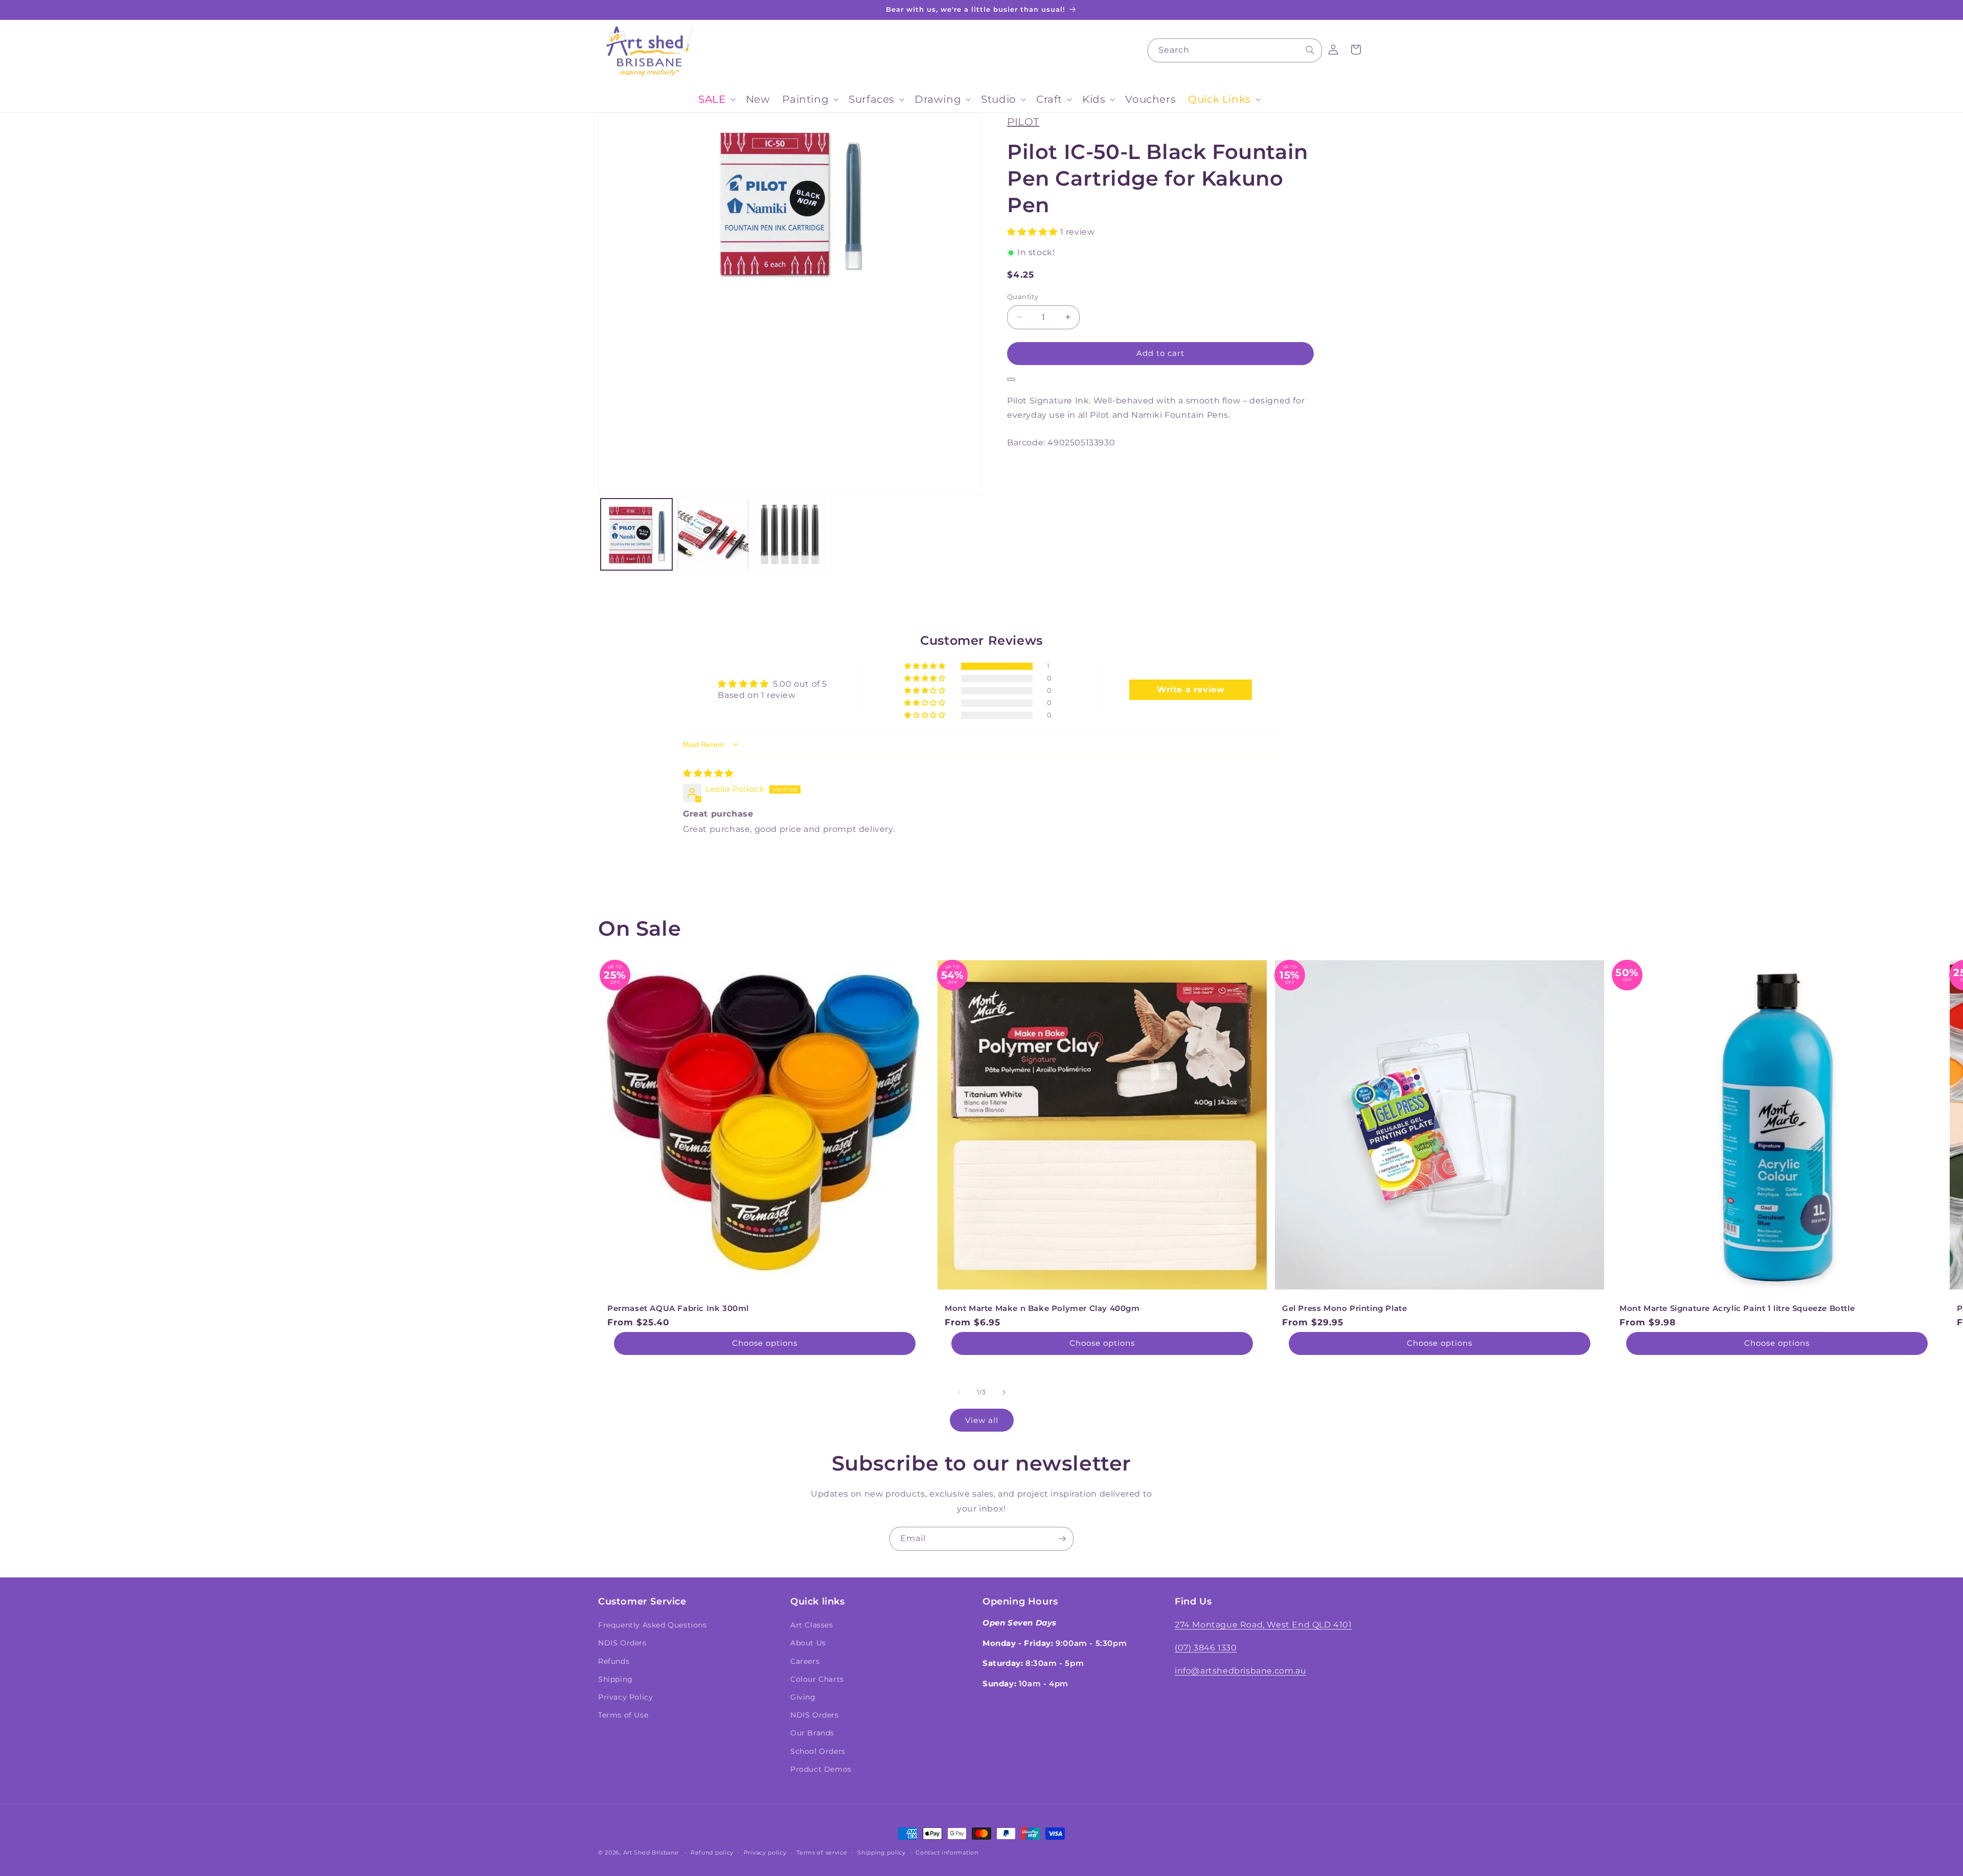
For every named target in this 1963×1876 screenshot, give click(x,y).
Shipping (615, 1679)
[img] (708, 773)
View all (982, 1420)
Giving (803, 1697)
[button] (716, 99)
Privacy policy (765, 1852)
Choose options (765, 1343)
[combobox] (1235, 50)
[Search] (1310, 50)
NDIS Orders (622, 1643)
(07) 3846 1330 (1206, 1648)
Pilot (1023, 122)
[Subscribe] (1062, 1539)
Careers (805, 1661)
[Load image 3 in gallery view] (790, 534)
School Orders (818, 1751)
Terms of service (822, 1852)
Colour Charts (817, 1679)
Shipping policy (882, 1852)
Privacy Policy (625, 1697)
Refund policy (712, 1852)
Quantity (1023, 297)
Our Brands (812, 1733)
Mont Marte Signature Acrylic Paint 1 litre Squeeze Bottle (1737, 1308)
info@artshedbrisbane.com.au (1240, 1671)
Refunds (614, 1661)
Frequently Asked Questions (653, 1625)
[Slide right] (1004, 1392)
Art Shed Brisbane (651, 1852)
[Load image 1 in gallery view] (636, 534)
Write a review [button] (1191, 690)
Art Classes (812, 1625)
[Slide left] (959, 1392)
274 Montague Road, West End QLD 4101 (1263, 1625)
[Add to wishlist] (1011, 379)
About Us (808, 1643)
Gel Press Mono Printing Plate (1344, 1308)
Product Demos (821, 1769)
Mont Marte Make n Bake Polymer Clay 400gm (1042, 1308)
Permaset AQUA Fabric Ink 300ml (678, 1308)
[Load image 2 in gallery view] (713, 534)
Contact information (947, 1852)
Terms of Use (623, 1715)
